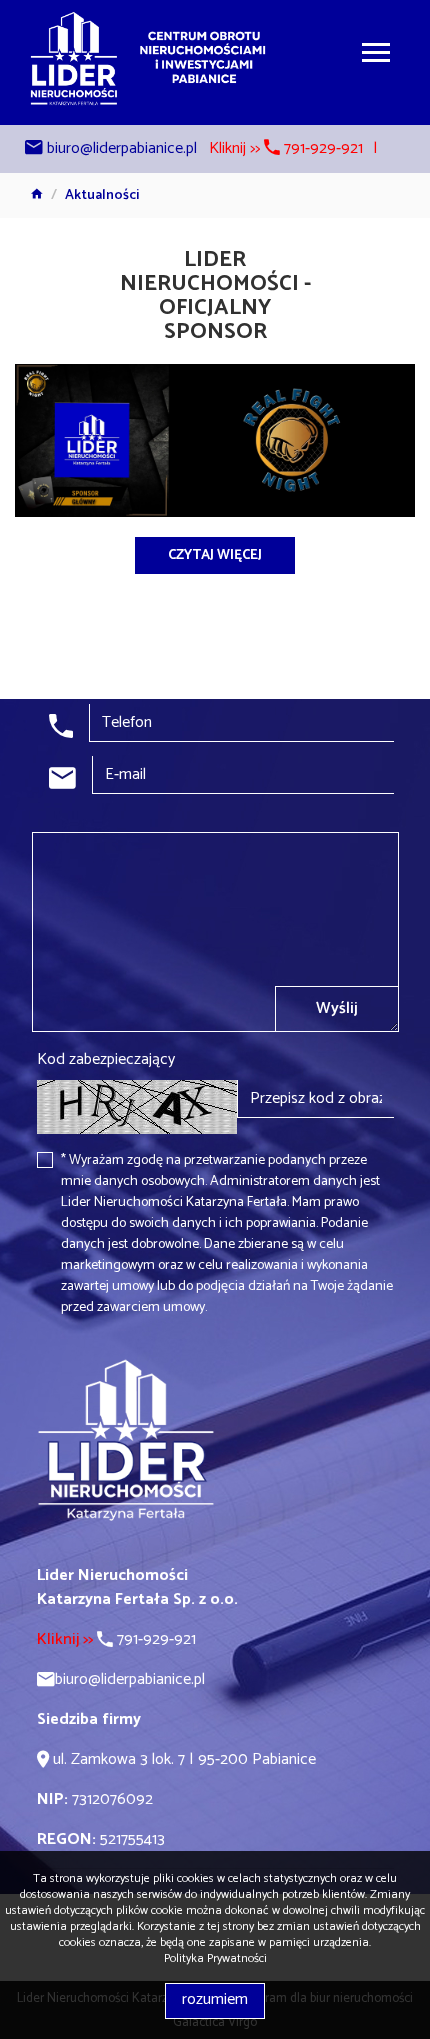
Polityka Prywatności (215, 1958)
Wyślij (337, 1008)
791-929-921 (116, 1639)
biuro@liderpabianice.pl (122, 148)
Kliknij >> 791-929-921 (286, 148)
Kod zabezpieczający (106, 1060)
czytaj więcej (215, 555)
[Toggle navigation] (376, 55)
